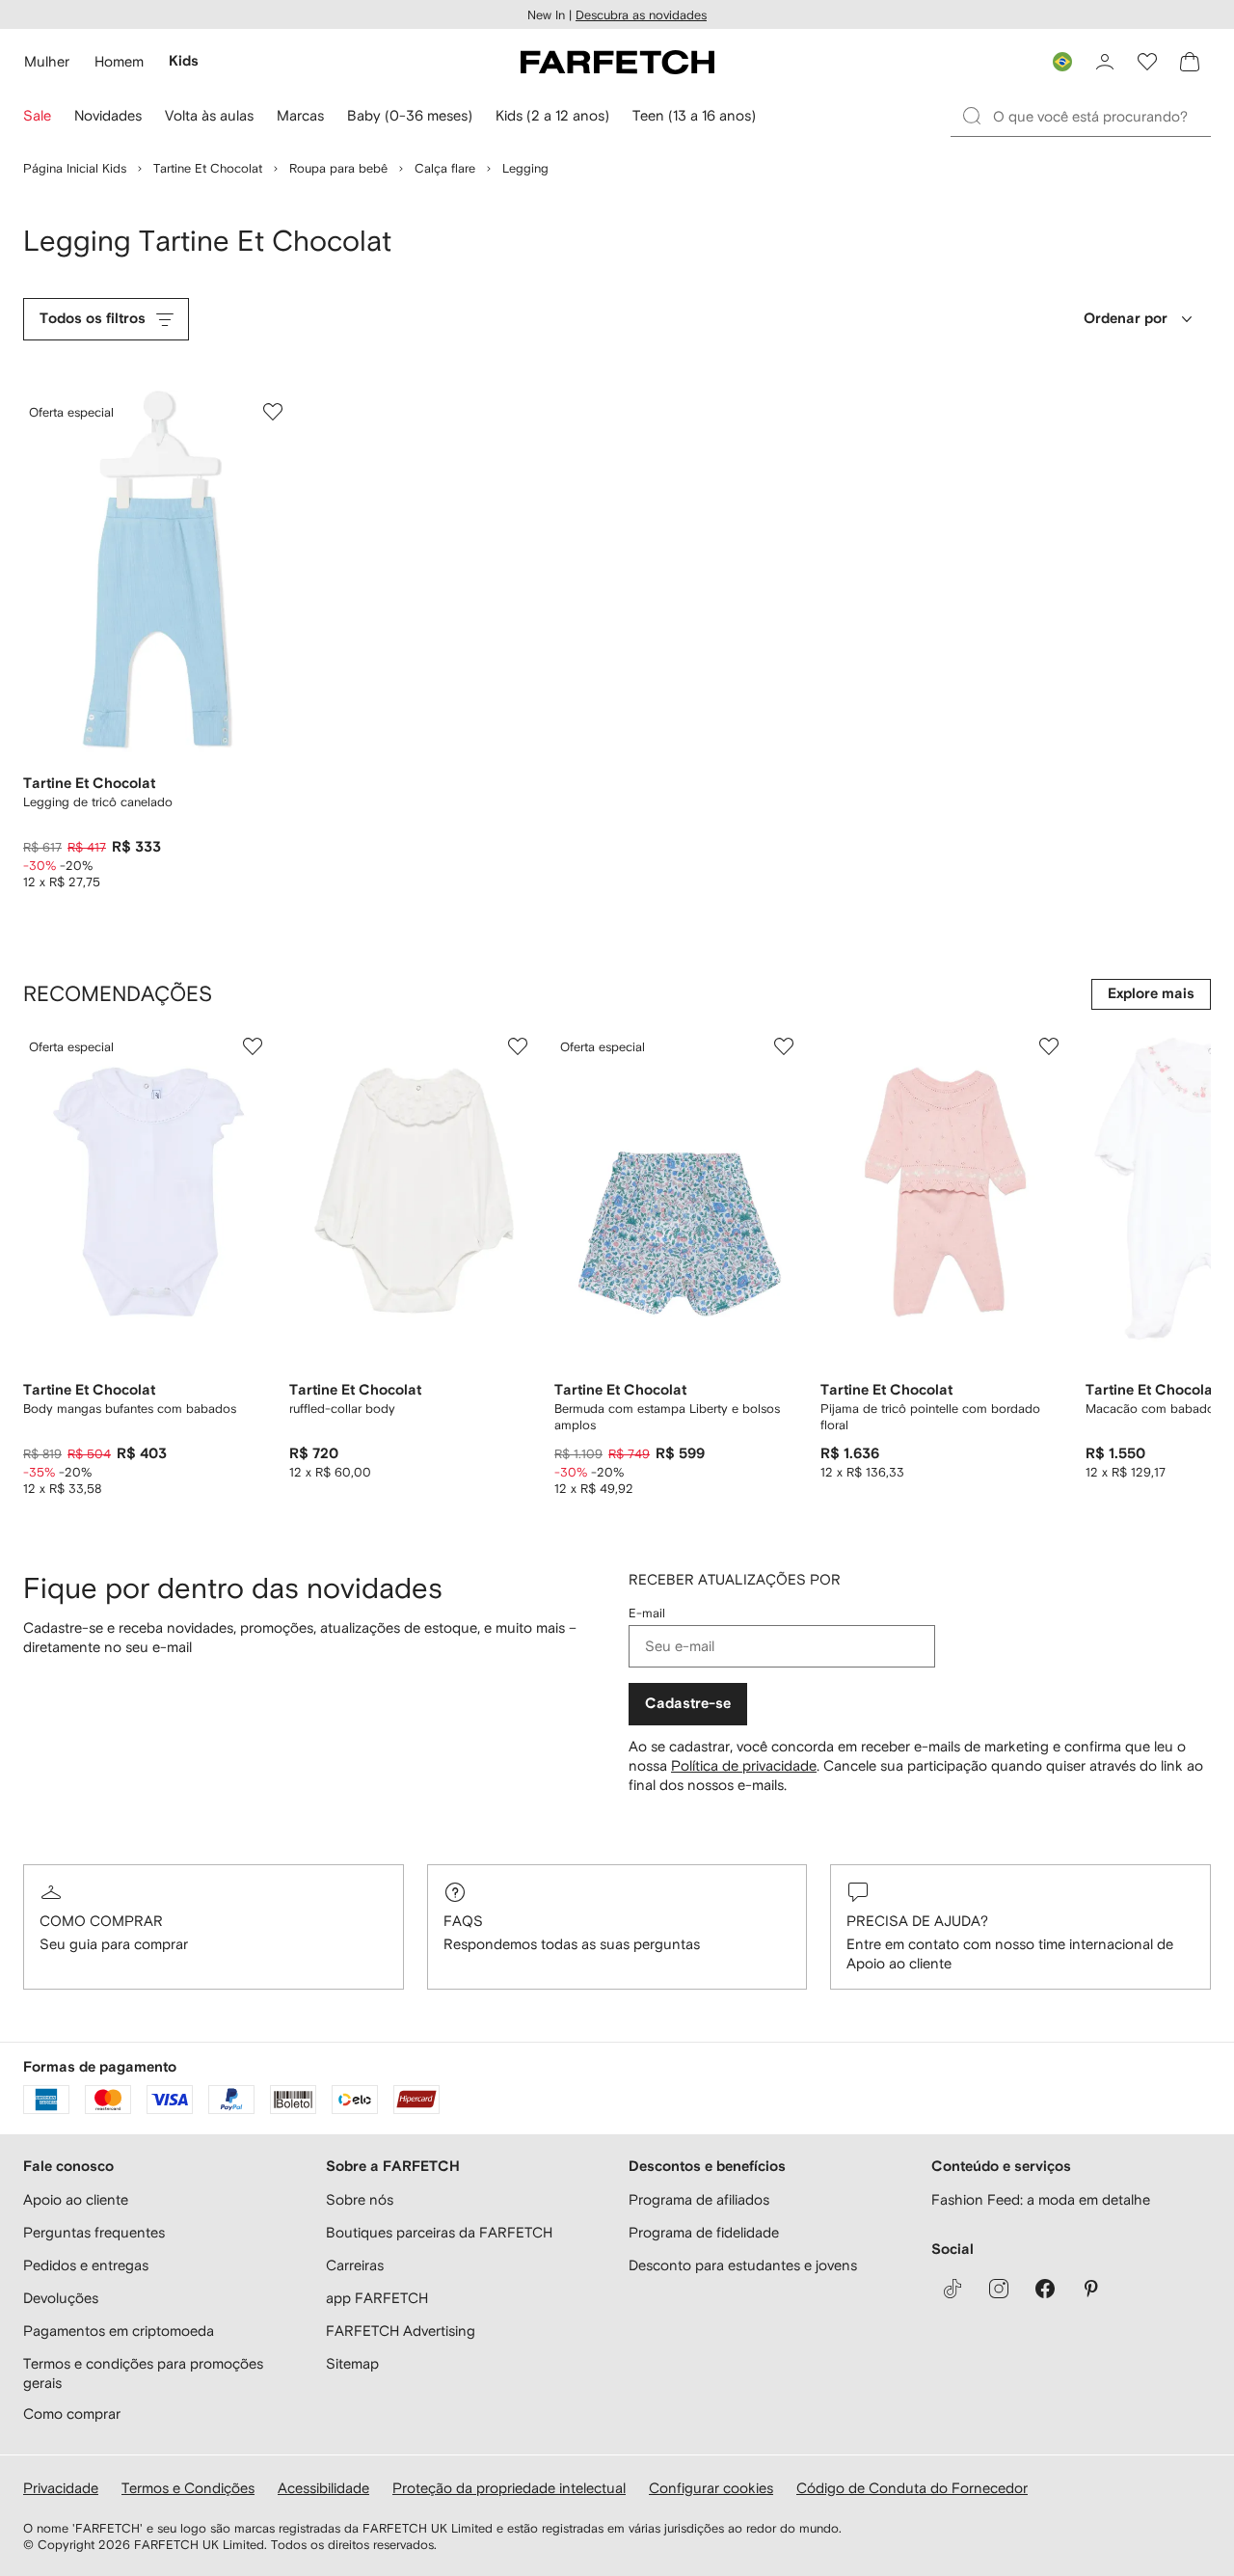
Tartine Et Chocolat (208, 168)
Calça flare (445, 168)
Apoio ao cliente (76, 2199)
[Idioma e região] (1062, 62)
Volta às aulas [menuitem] (209, 115)
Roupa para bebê (338, 168)
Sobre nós (360, 2199)
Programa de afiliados (699, 2199)
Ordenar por (1126, 319)
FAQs (463, 1921)
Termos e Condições (188, 2488)
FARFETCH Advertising (401, 2331)
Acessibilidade (323, 2488)
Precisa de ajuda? (917, 1921)
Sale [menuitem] (37, 115)
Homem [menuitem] (119, 61)
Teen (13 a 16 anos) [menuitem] (694, 115)
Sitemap (352, 2363)
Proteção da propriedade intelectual (509, 2488)
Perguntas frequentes (94, 2232)
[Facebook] (1045, 2289)
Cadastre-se (688, 1704)
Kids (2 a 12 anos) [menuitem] (552, 115)
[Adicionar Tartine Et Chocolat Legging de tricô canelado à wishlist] (273, 412)
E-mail (647, 1613)
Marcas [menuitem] (300, 115)
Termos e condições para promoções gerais (143, 2373)
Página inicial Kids (75, 168)
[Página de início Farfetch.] (617, 62)
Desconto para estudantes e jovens (743, 2265)
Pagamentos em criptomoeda (119, 2331)
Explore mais (1151, 994)
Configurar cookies (711, 2488)
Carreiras (355, 2265)
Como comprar (101, 1921)
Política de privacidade (744, 1765)
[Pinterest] (1091, 2289)
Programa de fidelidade (704, 2232)
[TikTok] (952, 2289)
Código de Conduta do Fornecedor (912, 2488)
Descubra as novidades (641, 15)
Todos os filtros (93, 319)
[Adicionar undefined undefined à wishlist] (253, 1046)
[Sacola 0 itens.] (1190, 62)
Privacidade (61, 2488)
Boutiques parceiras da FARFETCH (439, 2232)
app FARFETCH (377, 2298)
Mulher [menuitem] (47, 61)
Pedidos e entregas (86, 2265)
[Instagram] (999, 2289)
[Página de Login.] (1105, 62)
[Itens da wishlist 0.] (1147, 62)
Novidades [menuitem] (108, 115)
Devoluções (61, 2298)
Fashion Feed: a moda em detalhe (1041, 2199)
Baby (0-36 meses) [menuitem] (410, 115)
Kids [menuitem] (184, 61)
